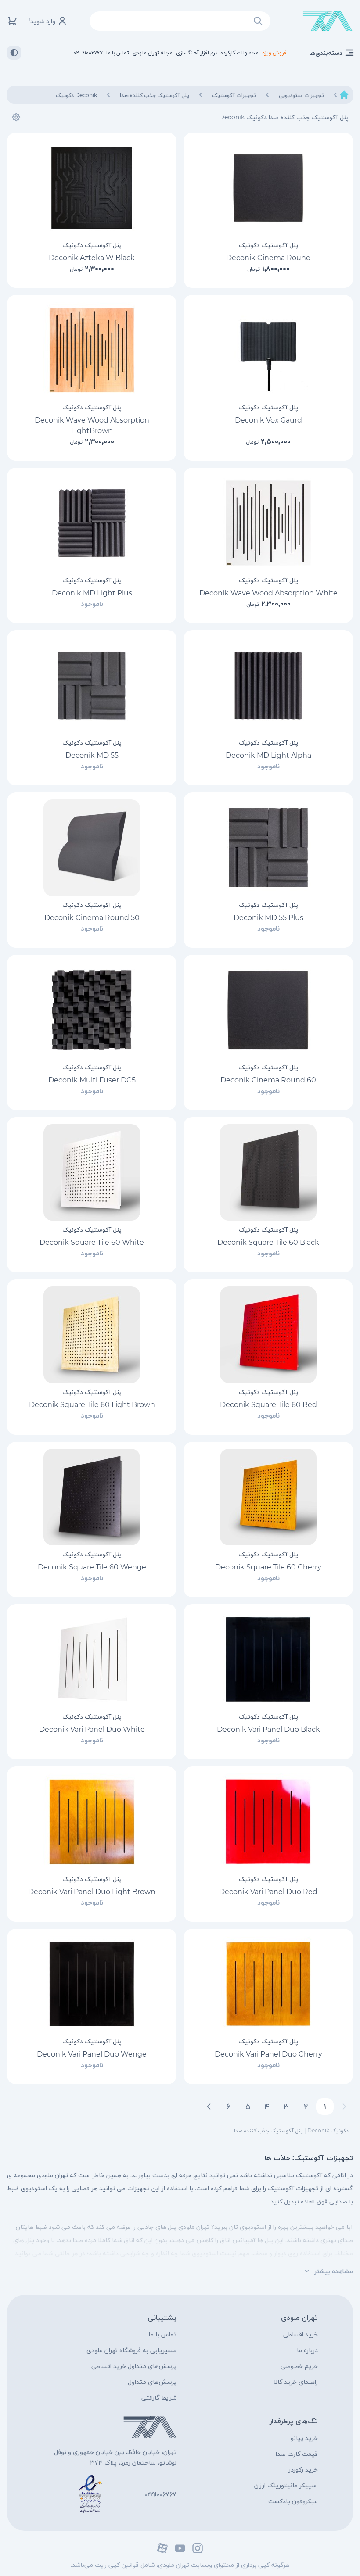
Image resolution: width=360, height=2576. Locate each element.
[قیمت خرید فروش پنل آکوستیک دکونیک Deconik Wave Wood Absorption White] (268, 523)
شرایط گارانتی (159, 2397)
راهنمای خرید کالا (296, 2382)
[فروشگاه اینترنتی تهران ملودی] (328, 21)
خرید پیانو (304, 2438)
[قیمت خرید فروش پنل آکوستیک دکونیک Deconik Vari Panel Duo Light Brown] (92, 1822)
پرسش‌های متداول (152, 2382)
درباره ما (307, 2350)
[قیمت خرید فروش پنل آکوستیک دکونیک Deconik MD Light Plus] (92, 523)
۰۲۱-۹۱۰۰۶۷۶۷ (88, 52)
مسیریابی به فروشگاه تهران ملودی (131, 2350)
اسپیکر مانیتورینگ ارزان (286, 2485)
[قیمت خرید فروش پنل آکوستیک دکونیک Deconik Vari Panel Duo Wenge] (92, 1984)
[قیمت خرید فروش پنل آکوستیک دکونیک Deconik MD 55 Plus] (268, 848)
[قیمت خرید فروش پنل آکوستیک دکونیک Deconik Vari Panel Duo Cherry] (268, 1984)
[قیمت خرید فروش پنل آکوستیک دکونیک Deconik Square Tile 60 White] (92, 1172)
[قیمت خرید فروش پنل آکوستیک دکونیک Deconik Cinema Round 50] (92, 848)
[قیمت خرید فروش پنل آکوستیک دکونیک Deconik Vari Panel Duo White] (92, 1659)
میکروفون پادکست (293, 2501)
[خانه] (344, 95)
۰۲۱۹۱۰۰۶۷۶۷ (160, 2494)
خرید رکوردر (303, 2469)
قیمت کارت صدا (297, 2454)
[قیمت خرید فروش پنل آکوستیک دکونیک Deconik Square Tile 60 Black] (268, 1172)
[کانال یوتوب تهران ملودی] (180, 2548)
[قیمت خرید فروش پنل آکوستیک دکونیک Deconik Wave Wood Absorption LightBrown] (92, 350)
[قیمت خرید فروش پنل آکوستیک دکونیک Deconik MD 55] (92, 685)
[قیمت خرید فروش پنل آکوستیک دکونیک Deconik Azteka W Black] (92, 188)
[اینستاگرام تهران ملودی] (198, 2548)
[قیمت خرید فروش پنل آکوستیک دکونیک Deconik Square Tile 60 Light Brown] (92, 1335)
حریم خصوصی (299, 2366)
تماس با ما (162, 2334)
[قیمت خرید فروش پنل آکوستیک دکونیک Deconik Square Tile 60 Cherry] (268, 1497)
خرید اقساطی (301, 2334)
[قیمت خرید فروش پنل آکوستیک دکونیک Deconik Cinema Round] (268, 188)
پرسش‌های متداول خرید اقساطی (134, 2366)
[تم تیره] (14, 53)
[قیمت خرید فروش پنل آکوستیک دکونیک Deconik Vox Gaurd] (268, 350)
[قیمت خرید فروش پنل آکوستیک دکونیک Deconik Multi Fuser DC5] (92, 1010)
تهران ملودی (299, 2317)
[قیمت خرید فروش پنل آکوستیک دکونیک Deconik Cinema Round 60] (268, 1010)
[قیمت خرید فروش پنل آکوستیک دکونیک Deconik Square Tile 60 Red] (268, 1335)
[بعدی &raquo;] (209, 2107)
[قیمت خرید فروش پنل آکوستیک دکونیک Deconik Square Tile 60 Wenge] (92, 1497)
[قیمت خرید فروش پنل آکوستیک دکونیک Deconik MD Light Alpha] (268, 685)
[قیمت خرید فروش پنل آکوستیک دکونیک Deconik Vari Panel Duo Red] (268, 1822)
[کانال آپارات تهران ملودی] (162, 2548)
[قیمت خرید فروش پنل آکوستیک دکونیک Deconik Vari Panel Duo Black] (268, 1659)
